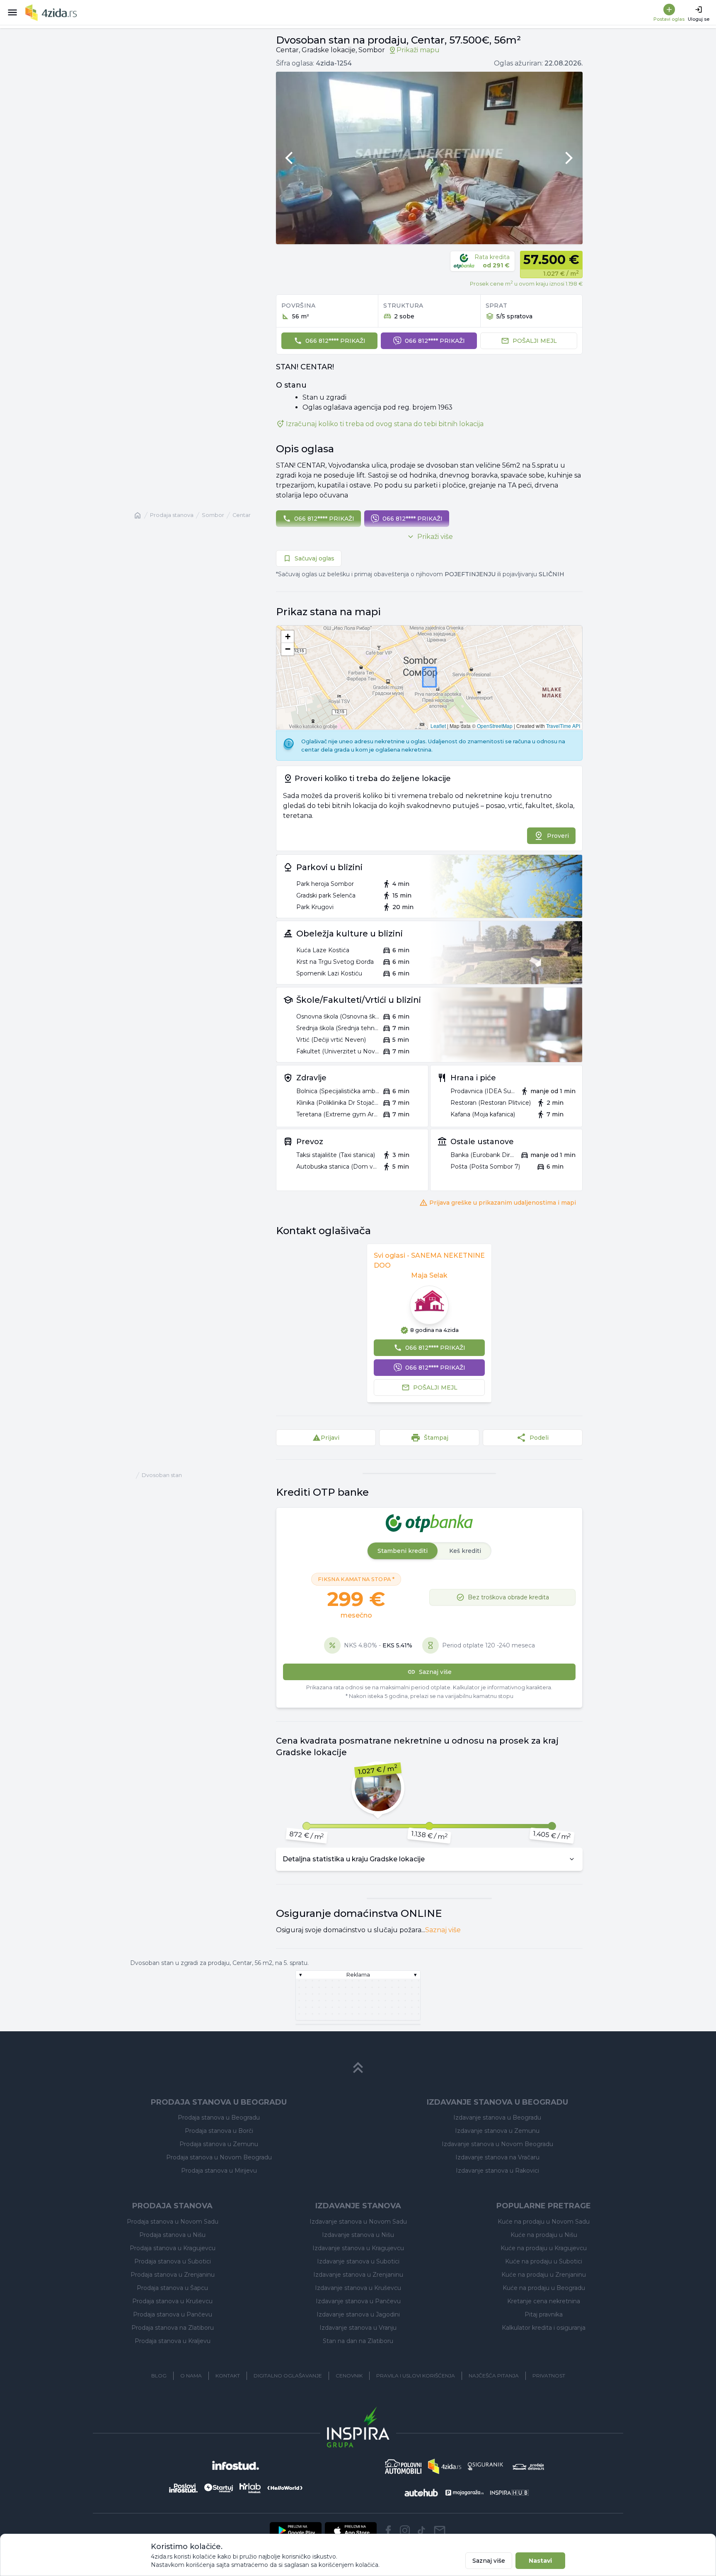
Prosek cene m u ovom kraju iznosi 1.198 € (526, 283)
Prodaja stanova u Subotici (173, 2261)
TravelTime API (563, 726)
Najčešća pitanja (494, 2376)
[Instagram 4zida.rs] (405, 2530)
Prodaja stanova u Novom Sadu (173, 2222)
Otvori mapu (429, 693)
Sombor (213, 515)
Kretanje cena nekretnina (544, 2301)
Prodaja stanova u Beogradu (219, 2118)
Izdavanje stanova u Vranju (358, 2328)
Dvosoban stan (162, 1475)
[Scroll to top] (358, 2068)
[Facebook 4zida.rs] (388, 2530)
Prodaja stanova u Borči (219, 2131)
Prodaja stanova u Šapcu (172, 2288)
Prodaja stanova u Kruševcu (172, 2301)
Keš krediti (465, 1551)
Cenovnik (349, 2376)
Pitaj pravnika (544, 2314)
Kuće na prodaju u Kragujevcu (544, 2248)
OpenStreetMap (495, 726)
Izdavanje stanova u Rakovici (497, 2171)
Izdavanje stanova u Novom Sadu (358, 2222)
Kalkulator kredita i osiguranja (544, 2328)
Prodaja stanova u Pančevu (173, 2314)
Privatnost (549, 2376)
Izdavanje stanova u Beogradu (497, 2118)
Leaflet (438, 726)
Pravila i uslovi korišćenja (416, 2376)
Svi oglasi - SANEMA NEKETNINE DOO (429, 1260)
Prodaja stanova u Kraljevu (173, 2341)
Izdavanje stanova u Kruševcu (358, 2288)
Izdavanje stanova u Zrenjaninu (358, 2275)
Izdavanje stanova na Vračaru (497, 2157)
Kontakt (228, 2376)
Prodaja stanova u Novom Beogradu (219, 2157)
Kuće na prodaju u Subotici (544, 2261)
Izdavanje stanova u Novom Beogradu (497, 2144)
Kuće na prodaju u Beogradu (544, 2288)
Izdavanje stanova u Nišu (358, 2235)
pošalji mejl (535, 341)
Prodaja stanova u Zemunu (219, 2144)
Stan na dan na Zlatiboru (358, 2341)
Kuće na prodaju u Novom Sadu (544, 2222)
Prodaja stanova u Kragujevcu (173, 2248)
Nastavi (540, 2561)
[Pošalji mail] (440, 2530)
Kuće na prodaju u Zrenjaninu (544, 2275)
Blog (159, 2376)
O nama (191, 2376)
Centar (242, 515)
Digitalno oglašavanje (288, 2376)
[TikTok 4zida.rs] (421, 2530)
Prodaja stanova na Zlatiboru (173, 2328)
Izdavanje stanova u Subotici (358, 2261)
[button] (288, 637)
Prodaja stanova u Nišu (172, 2235)
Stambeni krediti (403, 1551)
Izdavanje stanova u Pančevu (358, 2301)
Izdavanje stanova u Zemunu (497, 2131)
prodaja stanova (172, 515)
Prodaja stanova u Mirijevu (219, 2171)
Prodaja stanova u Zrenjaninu (173, 2275)
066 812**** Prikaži (335, 341)
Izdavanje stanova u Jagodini (358, 2314)
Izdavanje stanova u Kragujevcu (358, 2248)
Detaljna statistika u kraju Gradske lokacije (354, 1859)
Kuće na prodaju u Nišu (544, 2235)
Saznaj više (443, 1930)
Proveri (558, 836)
